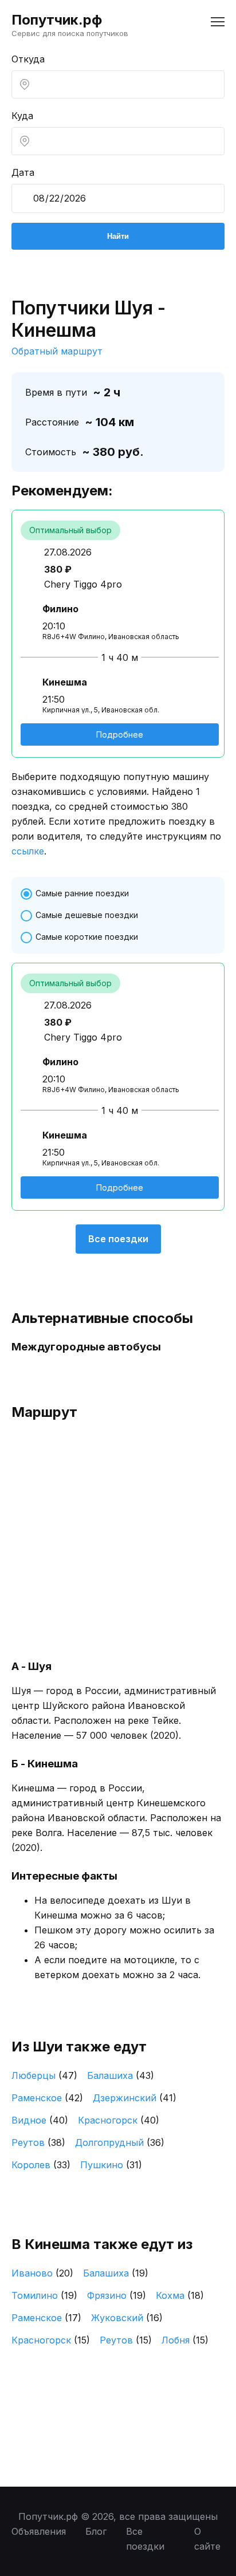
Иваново (42, 2273)
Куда (22, 116)
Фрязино (117, 2295)
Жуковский (127, 2318)
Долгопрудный (120, 2142)
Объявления (39, 2531)
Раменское (47, 2098)
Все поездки (118, 1239)
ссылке (28, 851)
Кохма (180, 2295)
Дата (23, 172)
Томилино (44, 2295)
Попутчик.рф (57, 20)
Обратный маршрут (57, 351)
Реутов (38, 2142)
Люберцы (44, 2075)
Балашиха (121, 2075)
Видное (40, 2120)
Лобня (185, 2340)
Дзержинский (135, 2098)
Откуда (28, 59)
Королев (41, 2165)
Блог (96, 2531)
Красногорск (119, 2120)
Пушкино (111, 2165)
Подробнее (120, 734)
